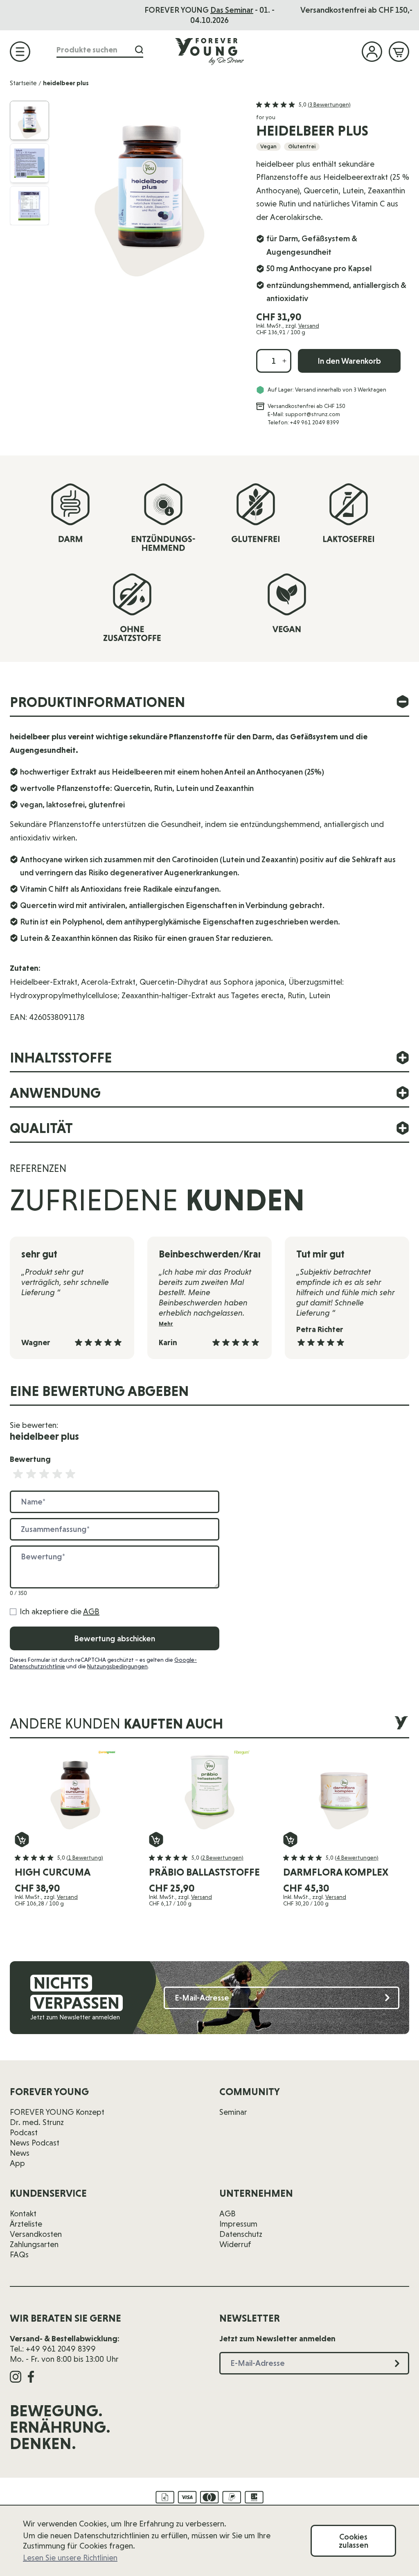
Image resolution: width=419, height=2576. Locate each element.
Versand (309, 326)
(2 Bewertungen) (222, 1858)
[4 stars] (57, 1474)
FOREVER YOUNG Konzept (57, 2112)
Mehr (166, 1324)
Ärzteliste (26, 2224)
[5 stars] (70, 1474)
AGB (91, 1611)
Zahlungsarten (34, 2244)
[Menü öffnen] (20, 52)
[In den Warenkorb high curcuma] (22, 1840)
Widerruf (235, 2244)
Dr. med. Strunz (37, 2122)
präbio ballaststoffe (204, 1872)
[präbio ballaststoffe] (209, 1791)
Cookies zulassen (354, 2541)
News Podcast (35, 2143)
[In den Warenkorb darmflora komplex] (290, 1840)
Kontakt (23, 2214)
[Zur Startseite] (209, 51)
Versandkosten (36, 2234)
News (20, 2153)
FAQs (19, 2254)
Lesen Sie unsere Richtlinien (70, 2558)
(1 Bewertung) (85, 1858)
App (17, 2163)
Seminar (233, 2112)
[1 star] (18, 1474)
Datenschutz (241, 2234)
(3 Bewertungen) (329, 104)
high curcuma (53, 1872)
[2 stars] (31, 1474)
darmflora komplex (336, 1872)
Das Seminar (232, 10)
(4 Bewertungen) (357, 1858)
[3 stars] (44, 1474)
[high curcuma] (75, 1791)
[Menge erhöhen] (284, 361)
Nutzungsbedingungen (117, 1666)
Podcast (24, 2132)
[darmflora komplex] (344, 1791)
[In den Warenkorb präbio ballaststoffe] (156, 1840)
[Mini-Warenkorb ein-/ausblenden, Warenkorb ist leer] (399, 52)
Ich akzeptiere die (60, 1611)
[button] (303, 105)
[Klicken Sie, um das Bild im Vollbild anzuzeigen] (149, 191)
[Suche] (139, 50)
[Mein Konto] (372, 52)
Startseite (23, 83)
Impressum (238, 2224)
